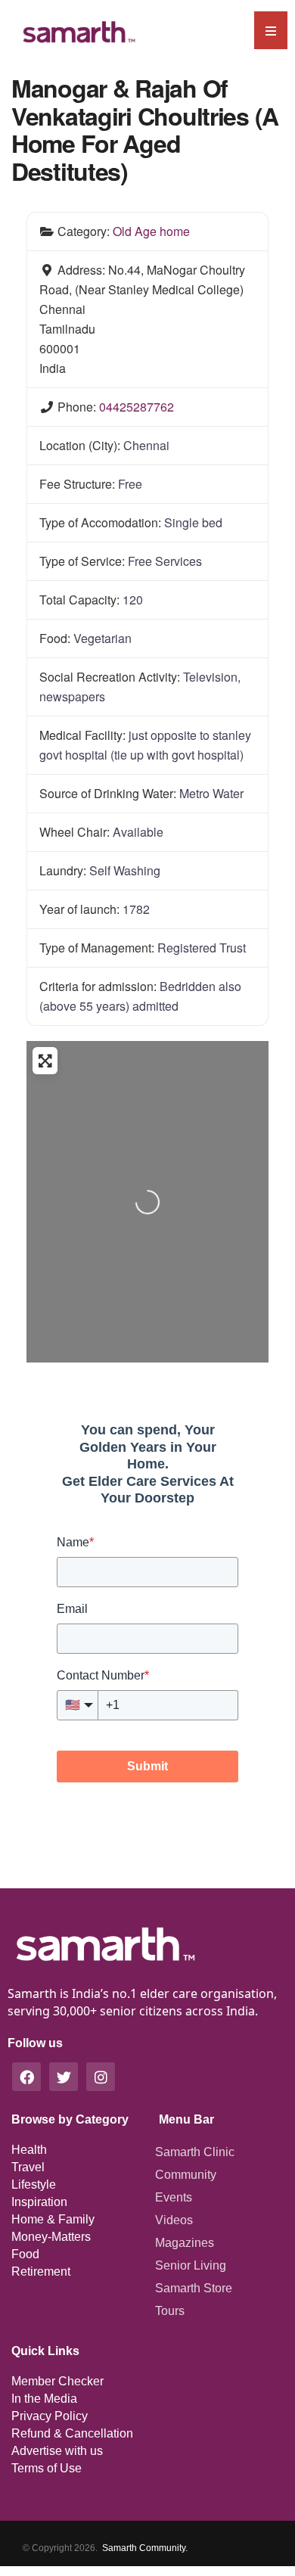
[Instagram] (101, 2077)
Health (29, 2150)
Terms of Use (47, 2468)
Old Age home (151, 231)
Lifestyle (34, 2184)
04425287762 (137, 407)
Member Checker (57, 2381)
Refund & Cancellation (72, 2433)
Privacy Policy (50, 2416)
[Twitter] (64, 2077)
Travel (28, 2167)
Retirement (41, 2271)
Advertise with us (57, 2451)
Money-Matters (51, 2237)
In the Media (44, 2399)
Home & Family (53, 2219)
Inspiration (39, 2202)
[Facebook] (26, 2077)
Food (25, 2254)
